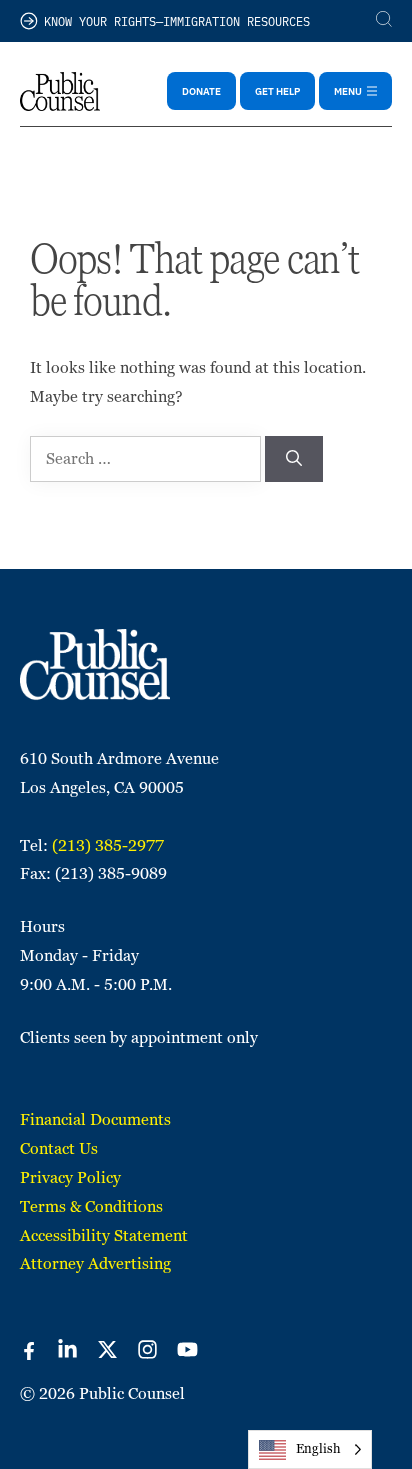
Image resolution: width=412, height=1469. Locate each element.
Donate (201, 91)
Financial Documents (95, 1119)
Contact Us (59, 1148)
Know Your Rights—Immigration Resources (177, 20)
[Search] (294, 459)
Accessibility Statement (104, 1235)
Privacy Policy (70, 1177)
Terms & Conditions (91, 1206)
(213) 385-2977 (108, 845)
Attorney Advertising (95, 1263)
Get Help (277, 91)
